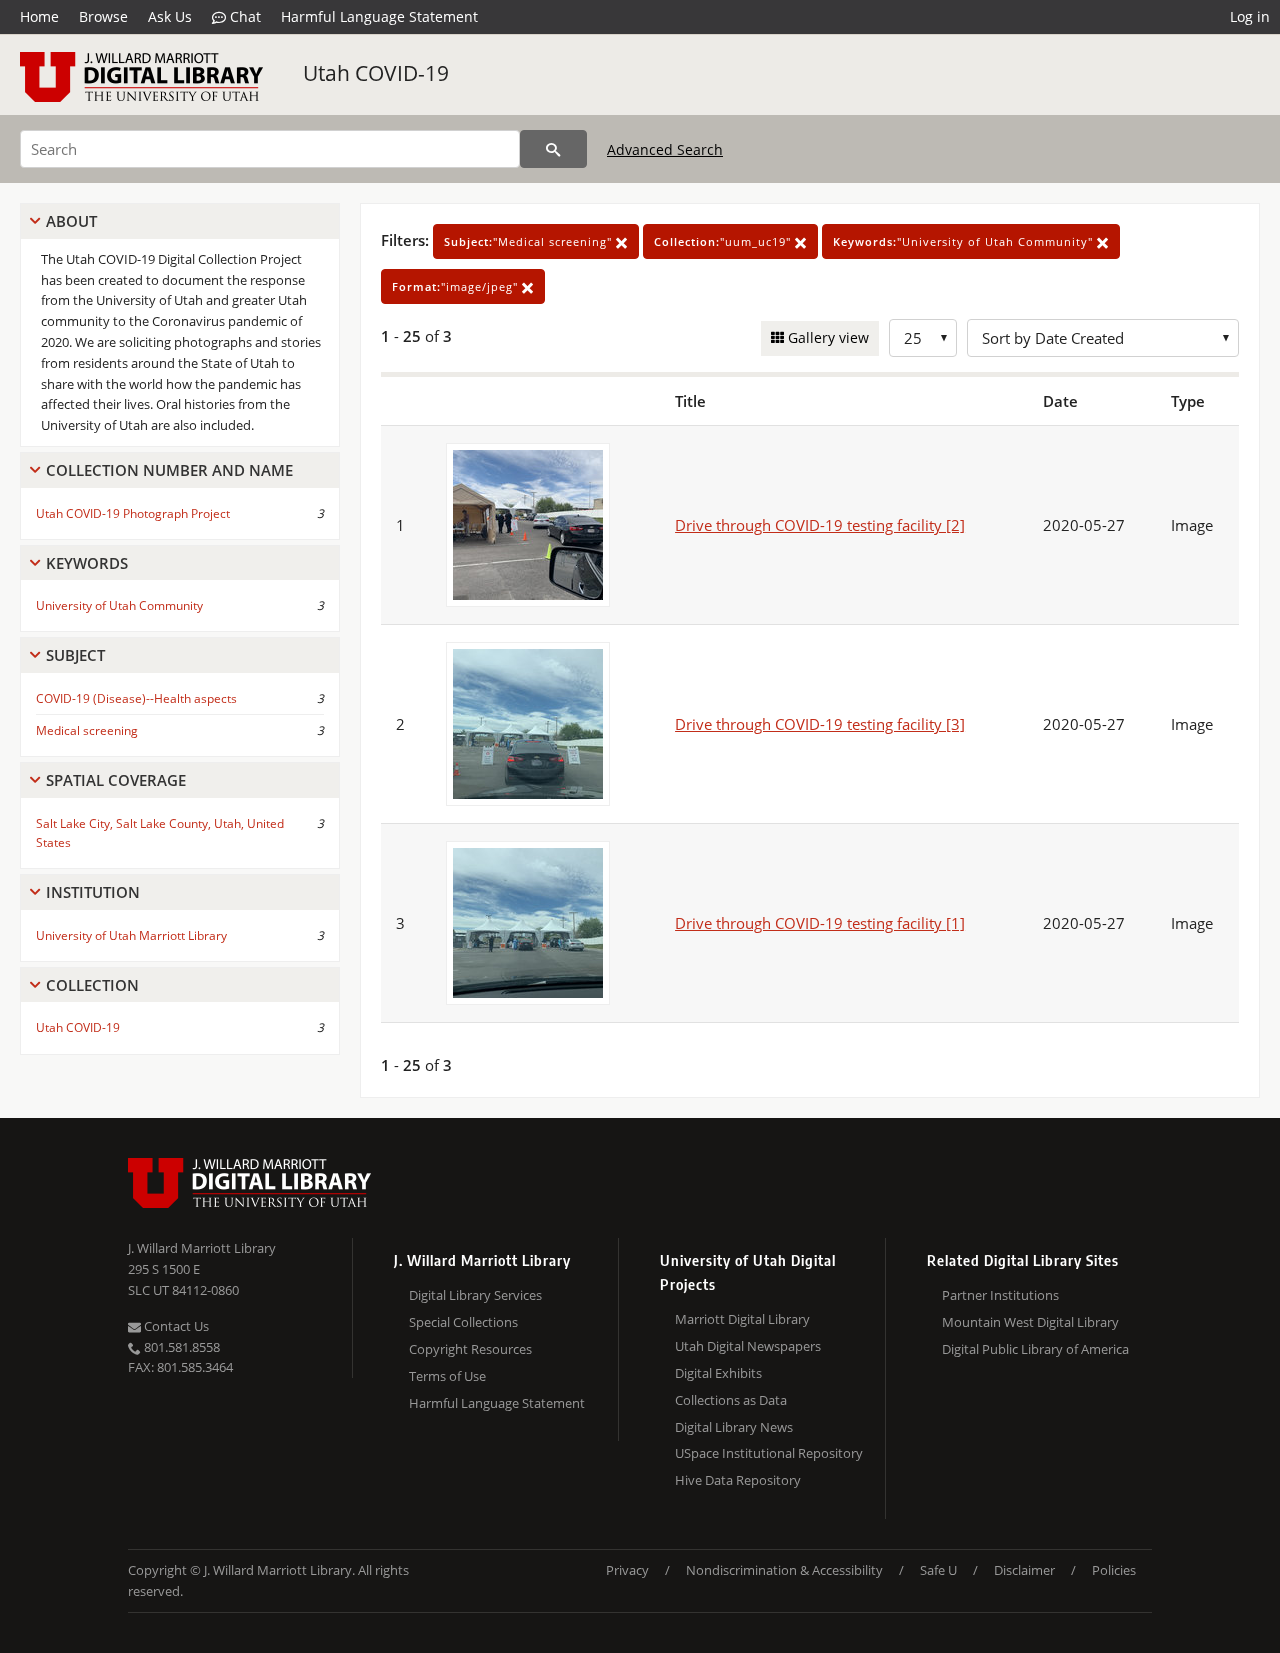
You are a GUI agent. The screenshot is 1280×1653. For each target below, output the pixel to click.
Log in (1250, 16)
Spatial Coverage (116, 780)
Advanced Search (665, 149)
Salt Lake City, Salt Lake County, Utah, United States (160, 833)
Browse (103, 16)
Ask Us (170, 16)
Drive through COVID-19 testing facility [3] (820, 724)
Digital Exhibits (718, 1373)
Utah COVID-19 (376, 73)
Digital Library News (734, 1427)
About (71, 221)
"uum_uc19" (724, 241)
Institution (93, 892)
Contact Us (175, 1326)
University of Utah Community (119, 605)
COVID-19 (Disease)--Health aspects (136, 698)
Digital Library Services (475, 1295)
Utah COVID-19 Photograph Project (133, 513)
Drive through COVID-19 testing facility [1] (820, 923)
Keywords (87, 563)
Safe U (938, 1570)
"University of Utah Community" (965, 241)
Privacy (627, 1570)
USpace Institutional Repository (769, 1453)
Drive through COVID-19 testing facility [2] (820, 525)
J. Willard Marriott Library (202, 1248)
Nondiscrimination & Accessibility (784, 1570)
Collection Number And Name (169, 470)
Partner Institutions (1000, 1295)
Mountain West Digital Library (1030, 1322)
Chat (243, 16)
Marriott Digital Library (742, 1319)
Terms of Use (447, 1376)
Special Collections (463, 1322)
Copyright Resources (470, 1349)
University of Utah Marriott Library (131, 935)
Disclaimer (1024, 1570)
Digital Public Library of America (1035, 1349)
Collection (92, 985)
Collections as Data (731, 1400)
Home (39, 16)
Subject (75, 655)
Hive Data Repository (738, 1480)
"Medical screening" (530, 241)
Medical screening (87, 730)
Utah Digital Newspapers (748, 1346)
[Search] (553, 149)
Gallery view (826, 337)
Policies (1114, 1570)
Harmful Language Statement (379, 16)
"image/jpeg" (457, 286)
